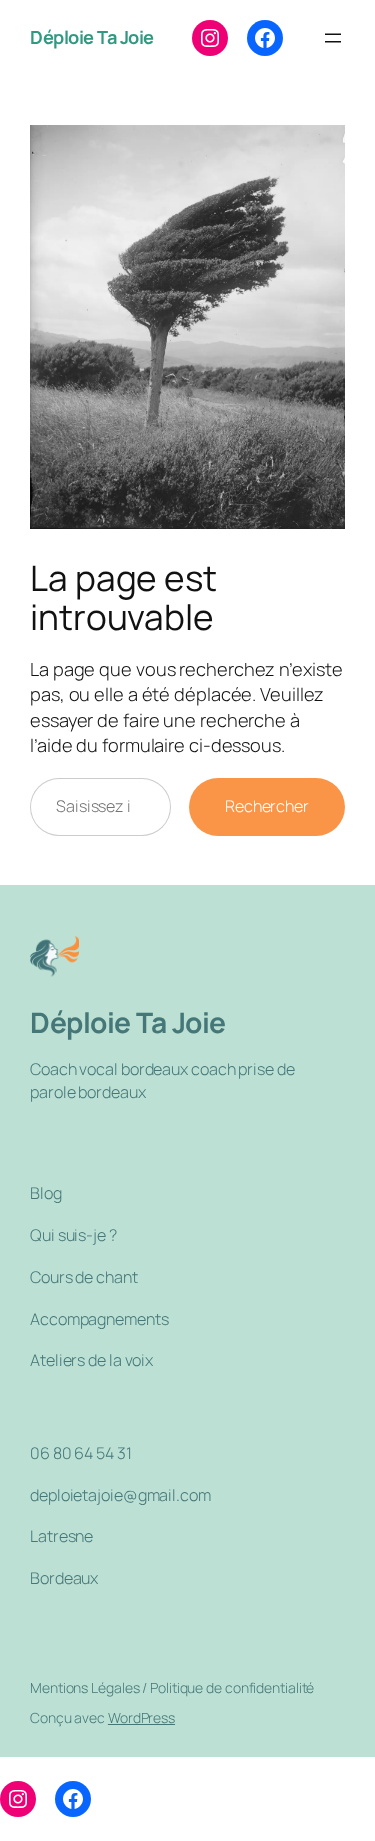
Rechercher (267, 806)
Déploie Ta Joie (92, 37)
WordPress (141, 1717)
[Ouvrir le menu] (333, 38)
